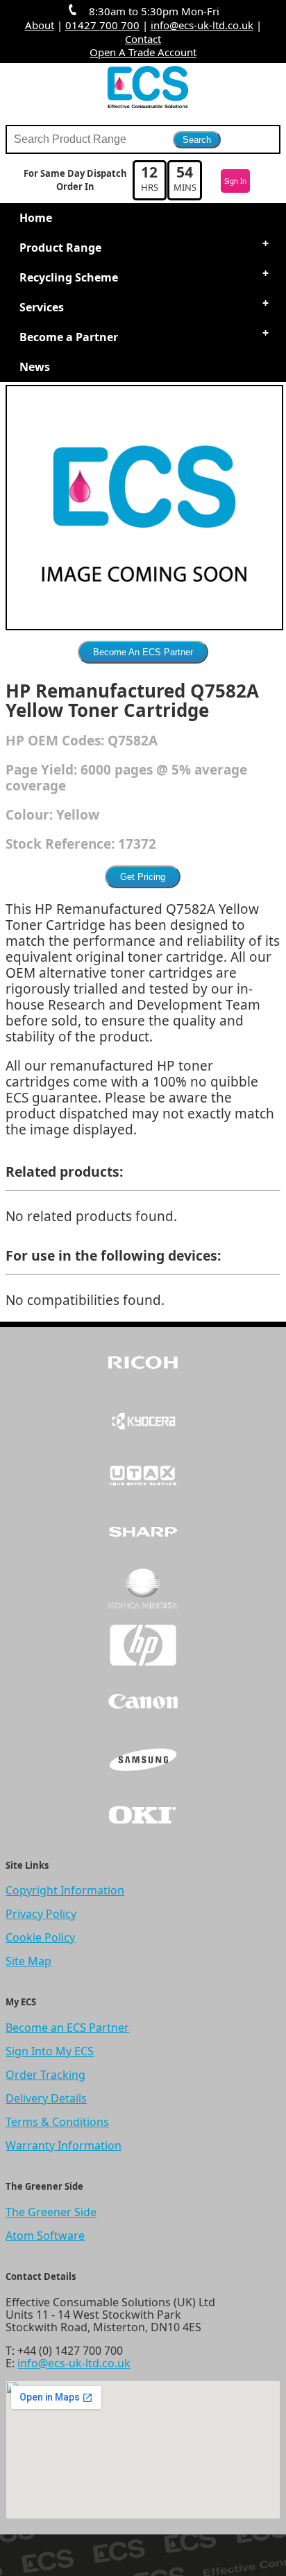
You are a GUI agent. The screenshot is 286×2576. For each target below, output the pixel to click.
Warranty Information (64, 2145)
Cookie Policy (40, 1937)
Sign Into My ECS (50, 2051)
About (40, 25)
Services (42, 307)
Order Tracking (45, 2075)
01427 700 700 (102, 25)
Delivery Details (46, 2098)
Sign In (235, 181)
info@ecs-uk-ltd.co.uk (202, 25)
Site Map (28, 1961)
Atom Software (45, 2236)
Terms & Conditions (57, 2122)
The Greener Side (51, 2212)
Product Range (60, 248)
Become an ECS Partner (67, 2028)
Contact (143, 39)
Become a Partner (69, 337)
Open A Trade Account (143, 52)
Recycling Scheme (69, 277)
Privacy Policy (41, 1914)
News (35, 367)
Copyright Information (65, 1890)
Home (36, 218)
